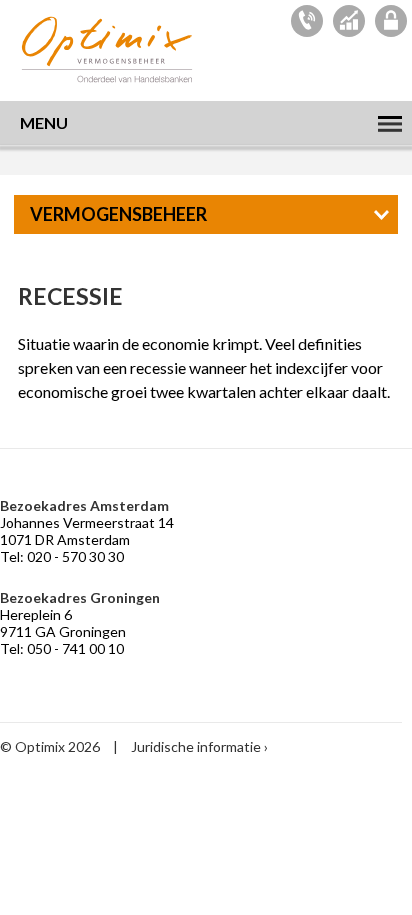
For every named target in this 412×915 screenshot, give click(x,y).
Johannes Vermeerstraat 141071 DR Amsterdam (87, 531)
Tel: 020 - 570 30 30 (62, 556)
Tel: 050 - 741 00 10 (62, 648)
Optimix (110, 49)
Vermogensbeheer (118, 214)
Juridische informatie (196, 746)
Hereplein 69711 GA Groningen (63, 623)
